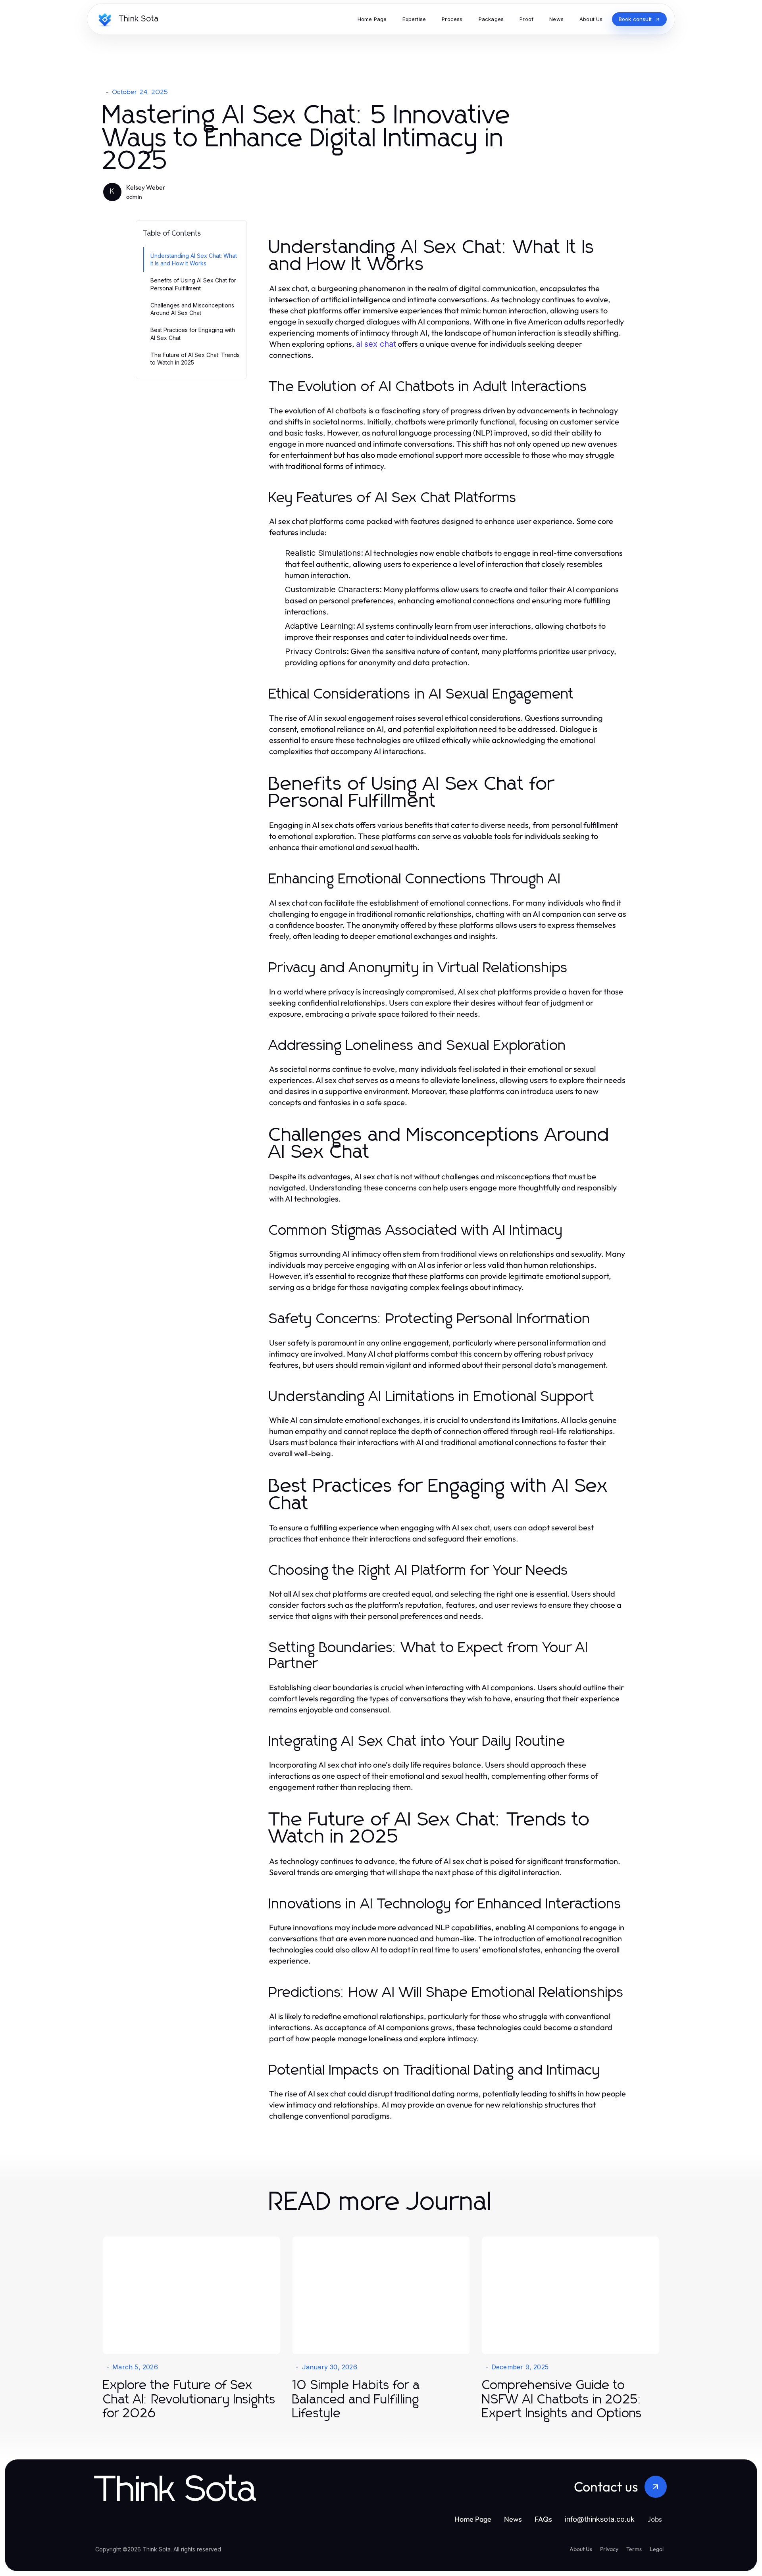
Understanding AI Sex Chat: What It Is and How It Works (194, 259)
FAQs (543, 2519)
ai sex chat (376, 344)
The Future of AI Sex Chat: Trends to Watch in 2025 (195, 359)
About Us (581, 2549)
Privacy (609, 2549)
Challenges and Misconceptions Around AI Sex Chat (192, 309)
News (513, 2519)
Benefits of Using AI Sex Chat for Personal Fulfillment (193, 284)
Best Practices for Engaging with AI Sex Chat (193, 334)
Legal (657, 2549)
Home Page (473, 2519)
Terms (634, 2549)
